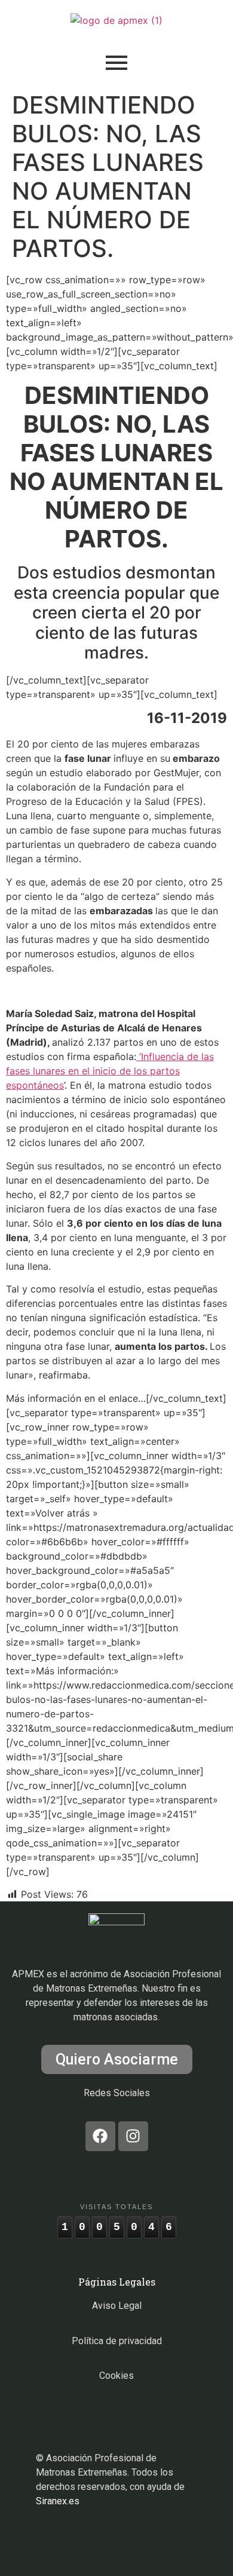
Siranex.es (58, 2501)
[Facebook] (100, 2136)
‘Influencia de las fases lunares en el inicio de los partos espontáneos (110, 1071)
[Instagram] (133, 2136)
